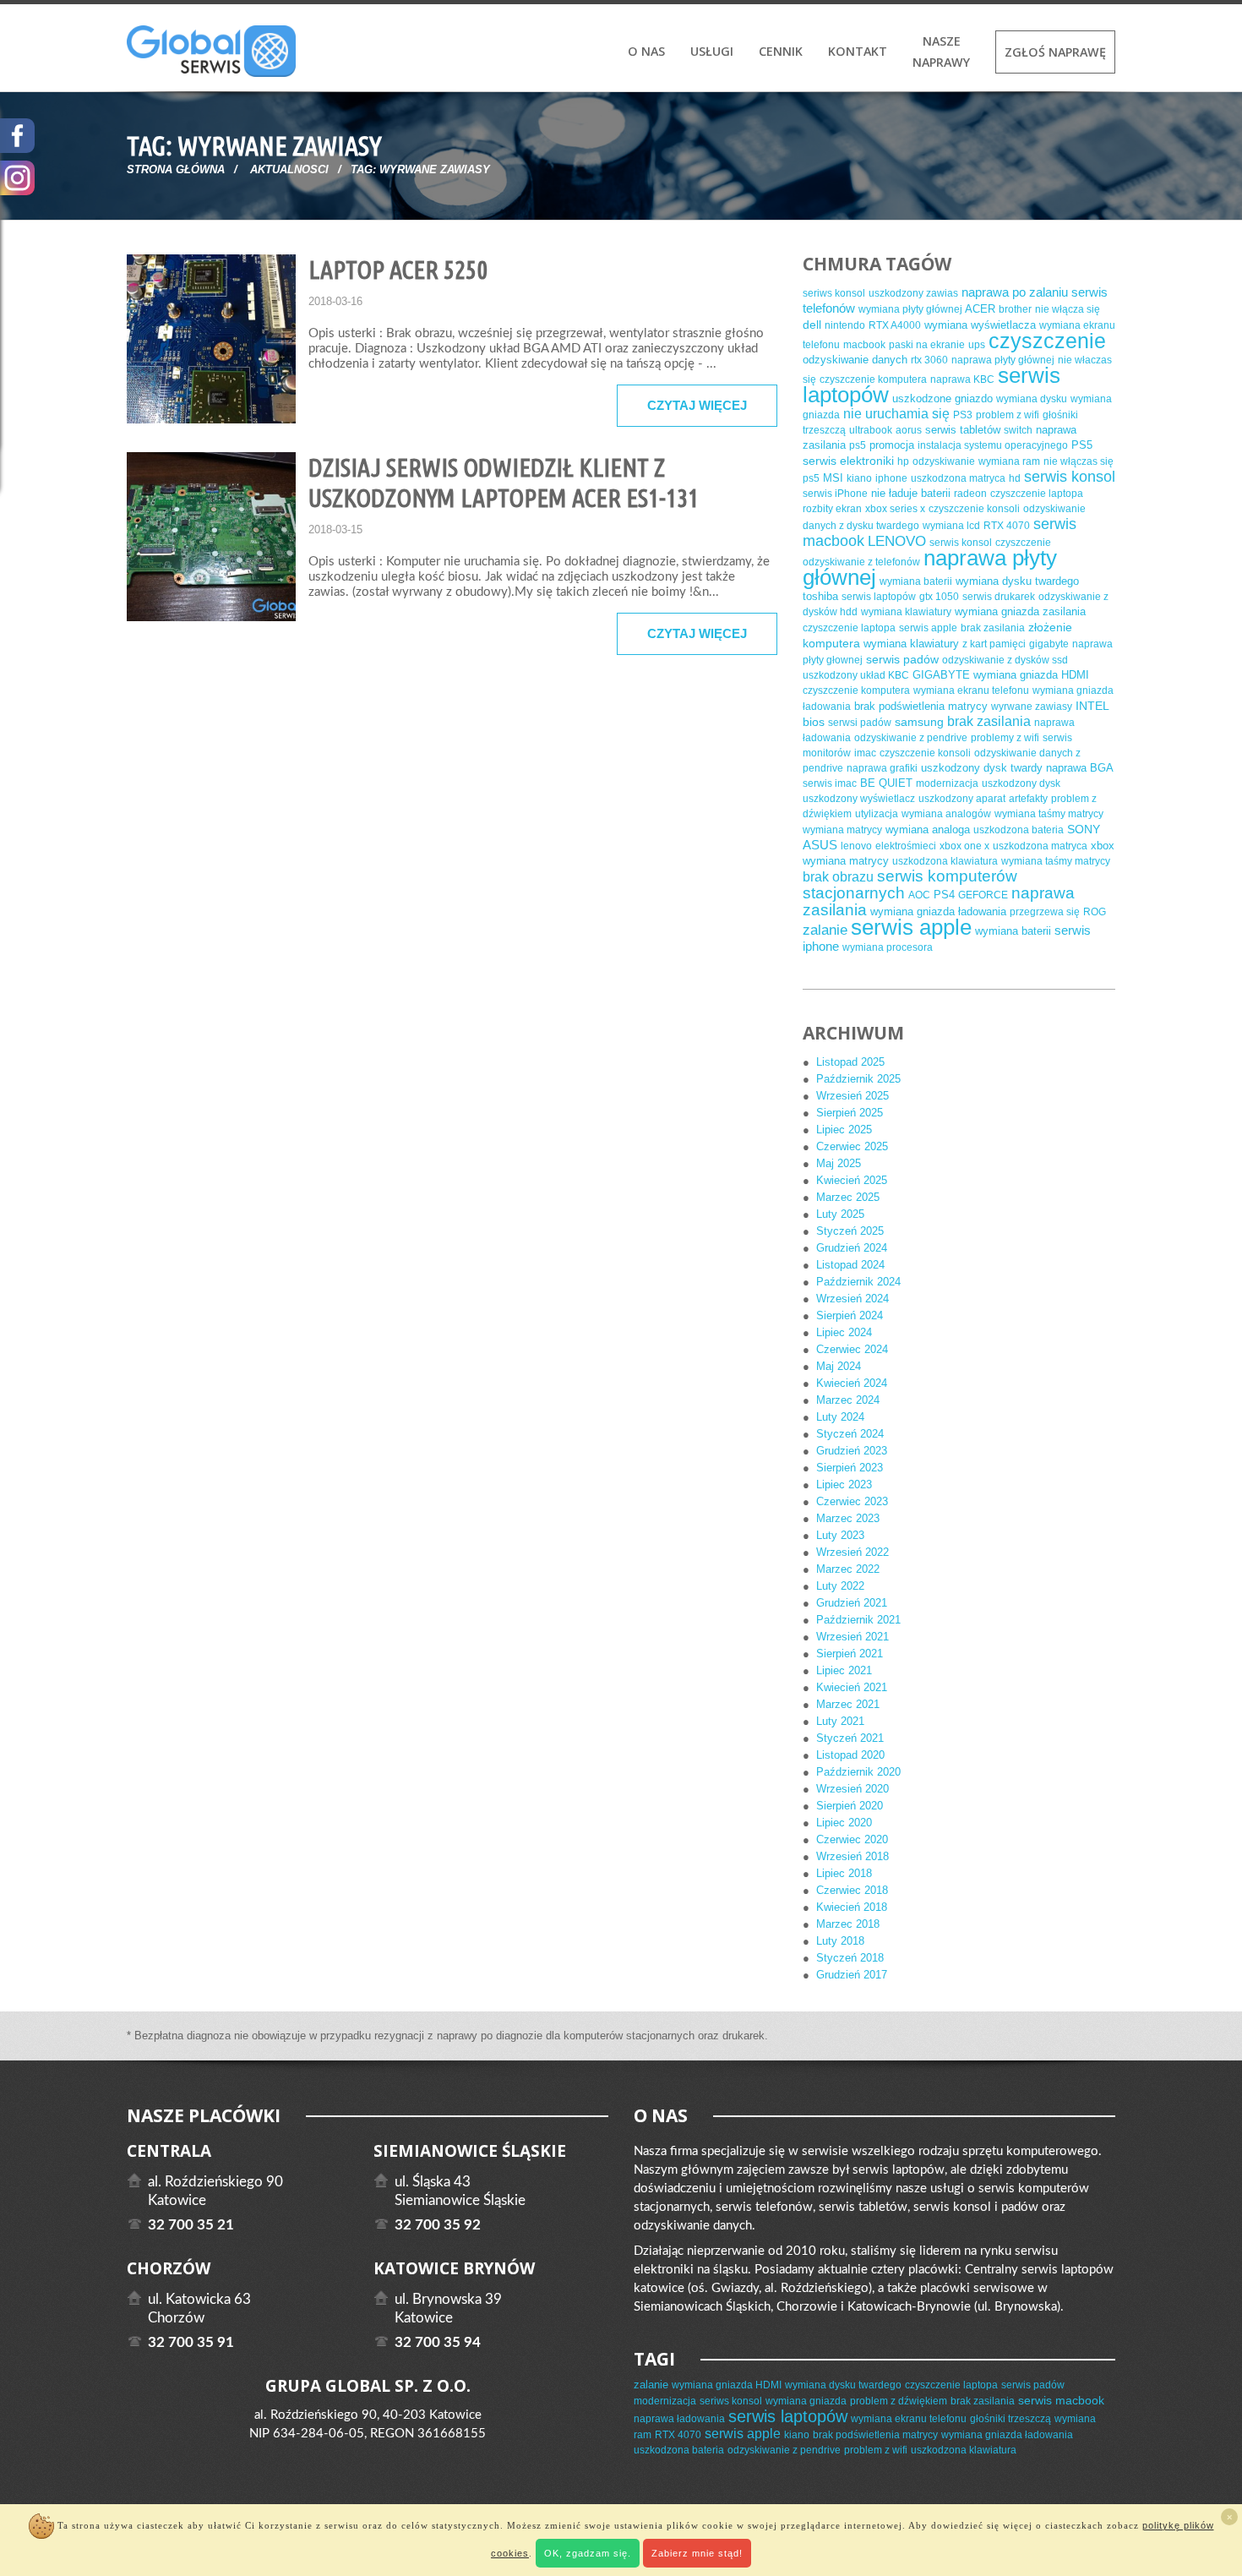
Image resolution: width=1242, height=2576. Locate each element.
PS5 (1082, 445)
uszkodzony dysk (1021, 783)
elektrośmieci (906, 846)
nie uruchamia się (896, 414)
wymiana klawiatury (906, 612)
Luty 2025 (840, 1214)
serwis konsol (1070, 477)
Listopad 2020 (850, 1755)
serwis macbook (1061, 2400)
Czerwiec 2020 (852, 1839)
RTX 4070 (1007, 526)
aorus (909, 430)
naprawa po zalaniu (1015, 292)
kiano (859, 478)
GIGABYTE (941, 675)
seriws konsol (834, 293)
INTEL (1092, 706)
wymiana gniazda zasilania (1020, 611)
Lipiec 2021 (844, 1670)
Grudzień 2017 (852, 1975)
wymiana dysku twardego (1017, 581)
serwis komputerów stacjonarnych (910, 884)
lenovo (856, 846)
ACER (980, 309)
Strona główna (176, 169)
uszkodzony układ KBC (856, 675)
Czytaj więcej (697, 405)
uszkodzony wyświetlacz (859, 799)
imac (865, 753)
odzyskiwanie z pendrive (911, 738)
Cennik (781, 51)
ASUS (820, 845)
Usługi (712, 51)
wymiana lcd (951, 526)
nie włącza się (1068, 309)
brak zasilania (993, 628)
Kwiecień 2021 (852, 1687)
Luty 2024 (840, 1417)
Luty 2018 (840, 1941)
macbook (864, 345)
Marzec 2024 (848, 1400)
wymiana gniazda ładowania (938, 911)
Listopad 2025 (850, 1062)
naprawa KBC (962, 379)
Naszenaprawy (941, 52)
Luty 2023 (840, 1535)
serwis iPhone (835, 494)
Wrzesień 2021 (853, 1637)
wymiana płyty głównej (910, 309)
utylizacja (877, 814)
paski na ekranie (927, 345)
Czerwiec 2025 (852, 1146)
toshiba (820, 596)
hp (903, 461)
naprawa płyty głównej (1003, 360)
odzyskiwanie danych (855, 360)
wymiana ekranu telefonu (971, 690)
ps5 (858, 445)
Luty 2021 (840, 1721)
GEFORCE (983, 895)
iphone (891, 478)
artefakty (1028, 799)
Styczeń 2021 (850, 1738)
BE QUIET (886, 783)
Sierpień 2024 (850, 1315)
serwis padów (902, 659)
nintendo (845, 325)
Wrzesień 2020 (853, 1789)
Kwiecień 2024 (852, 1383)
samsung (919, 722)
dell (812, 325)
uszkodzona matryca (958, 478)
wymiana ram (1009, 461)
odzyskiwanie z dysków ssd (1005, 660)
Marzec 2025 (848, 1197)
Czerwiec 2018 (852, 1890)
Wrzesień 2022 (853, 1552)
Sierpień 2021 (850, 1654)
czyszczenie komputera (873, 379)
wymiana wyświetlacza (980, 325)
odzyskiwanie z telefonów (861, 562)
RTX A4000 (895, 325)
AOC (919, 895)
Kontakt (858, 51)
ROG (1095, 912)
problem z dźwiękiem (899, 2401)
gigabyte (1049, 644)
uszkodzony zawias (913, 293)
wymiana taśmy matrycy (1049, 814)
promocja (892, 445)
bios (814, 722)
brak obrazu (838, 877)
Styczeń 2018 (850, 1958)
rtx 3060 (929, 360)
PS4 (944, 895)
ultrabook (871, 430)
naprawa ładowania (679, 2419)
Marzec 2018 (848, 1924)
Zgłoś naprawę (1055, 52)
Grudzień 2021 (852, 1603)
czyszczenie (1047, 341)
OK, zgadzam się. (588, 2553)
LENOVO (897, 541)
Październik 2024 (858, 1282)
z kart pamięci (994, 644)
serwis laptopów (879, 597)
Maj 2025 (839, 1163)
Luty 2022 (840, 1586)
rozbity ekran (832, 509)
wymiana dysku (1032, 399)
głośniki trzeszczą (1010, 2419)
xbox (1103, 846)
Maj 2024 (839, 1366)
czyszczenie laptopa (1037, 494)
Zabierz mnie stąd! (697, 2553)
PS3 (963, 415)
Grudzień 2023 (852, 1451)
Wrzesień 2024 (853, 1299)
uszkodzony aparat (962, 799)
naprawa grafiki (882, 768)
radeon (970, 494)
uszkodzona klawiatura (945, 861)
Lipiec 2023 (844, 1484)
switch (1018, 430)
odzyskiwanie (944, 461)
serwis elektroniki (848, 461)
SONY (1084, 829)
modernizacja (947, 783)
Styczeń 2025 (850, 1231)
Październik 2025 (858, 1079)
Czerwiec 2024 (852, 1349)
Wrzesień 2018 (853, 1856)
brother (1015, 309)
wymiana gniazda (806, 2401)
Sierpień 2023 (850, 1468)
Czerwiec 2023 (852, 1501)
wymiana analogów (946, 814)
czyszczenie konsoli (974, 509)
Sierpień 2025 (850, 1113)
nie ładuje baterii (911, 493)
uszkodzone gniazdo (942, 398)
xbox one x (964, 846)
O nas (646, 51)
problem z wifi (1008, 415)
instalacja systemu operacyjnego (993, 445)
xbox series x (895, 509)
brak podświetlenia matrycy (921, 706)
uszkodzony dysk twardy (982, 768)
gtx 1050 (939, 597)
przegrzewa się (1045, 912)
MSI (833, 478)
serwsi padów (860, 723)
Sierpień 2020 (850, 1806)
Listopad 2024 (850, 1265)
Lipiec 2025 (844, 1130)
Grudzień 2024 (852, 1248)
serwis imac (830, 783)
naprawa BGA (1079, 768)
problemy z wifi (1005, 738)
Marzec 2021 (848, 1704)
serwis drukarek (999, 597)
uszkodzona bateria (1019, 830)
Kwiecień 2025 (852, 1180)
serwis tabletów (963, 430)
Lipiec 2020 (844, 1823)
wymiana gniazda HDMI (1031, 675)
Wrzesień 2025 (853, 1096)
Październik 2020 (858, 1772)
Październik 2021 (858, 1620)
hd (1015, 478)
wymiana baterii (916, 581)
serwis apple (928, 628)
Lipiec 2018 (844, 1873)
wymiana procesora (888, 947)
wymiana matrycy (842, 830)
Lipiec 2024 (844, 1332)
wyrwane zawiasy (1032, 707)
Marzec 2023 (848, 1518)
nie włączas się (1079, 461)
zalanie (825, 930)
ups (977, 345)
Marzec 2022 (848, 1569)
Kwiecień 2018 (852, 1907)
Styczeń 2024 (850, 1434)
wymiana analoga (928, 830)
